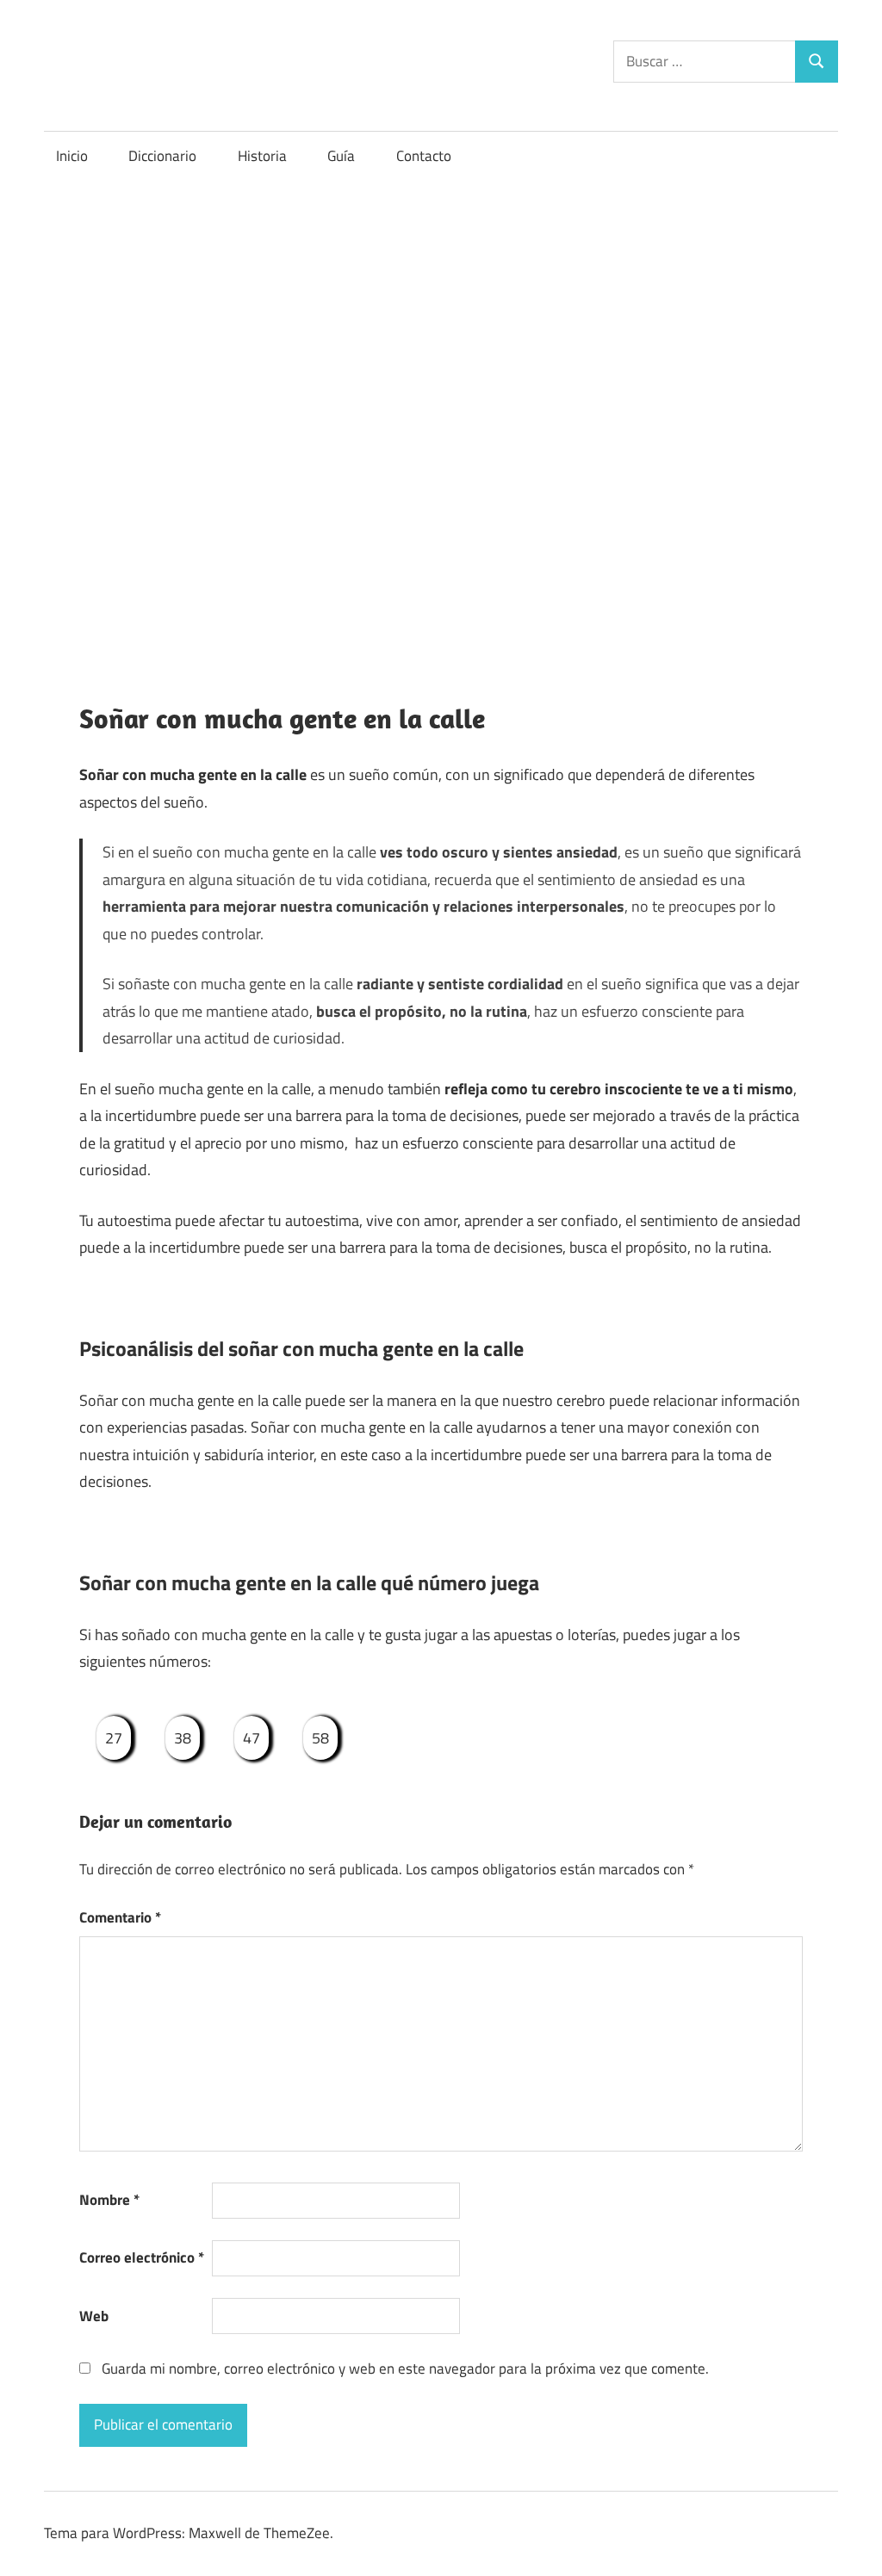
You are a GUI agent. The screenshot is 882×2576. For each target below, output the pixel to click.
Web (94, 2316)
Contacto (424, 156)
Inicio (72, 156)
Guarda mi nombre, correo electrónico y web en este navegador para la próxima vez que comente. (405, 2369)
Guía (341, 156)
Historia (262, 156)
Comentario (120, 1917)
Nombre (109, 2200)
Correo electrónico (142, 2257)
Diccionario (162, 156)
